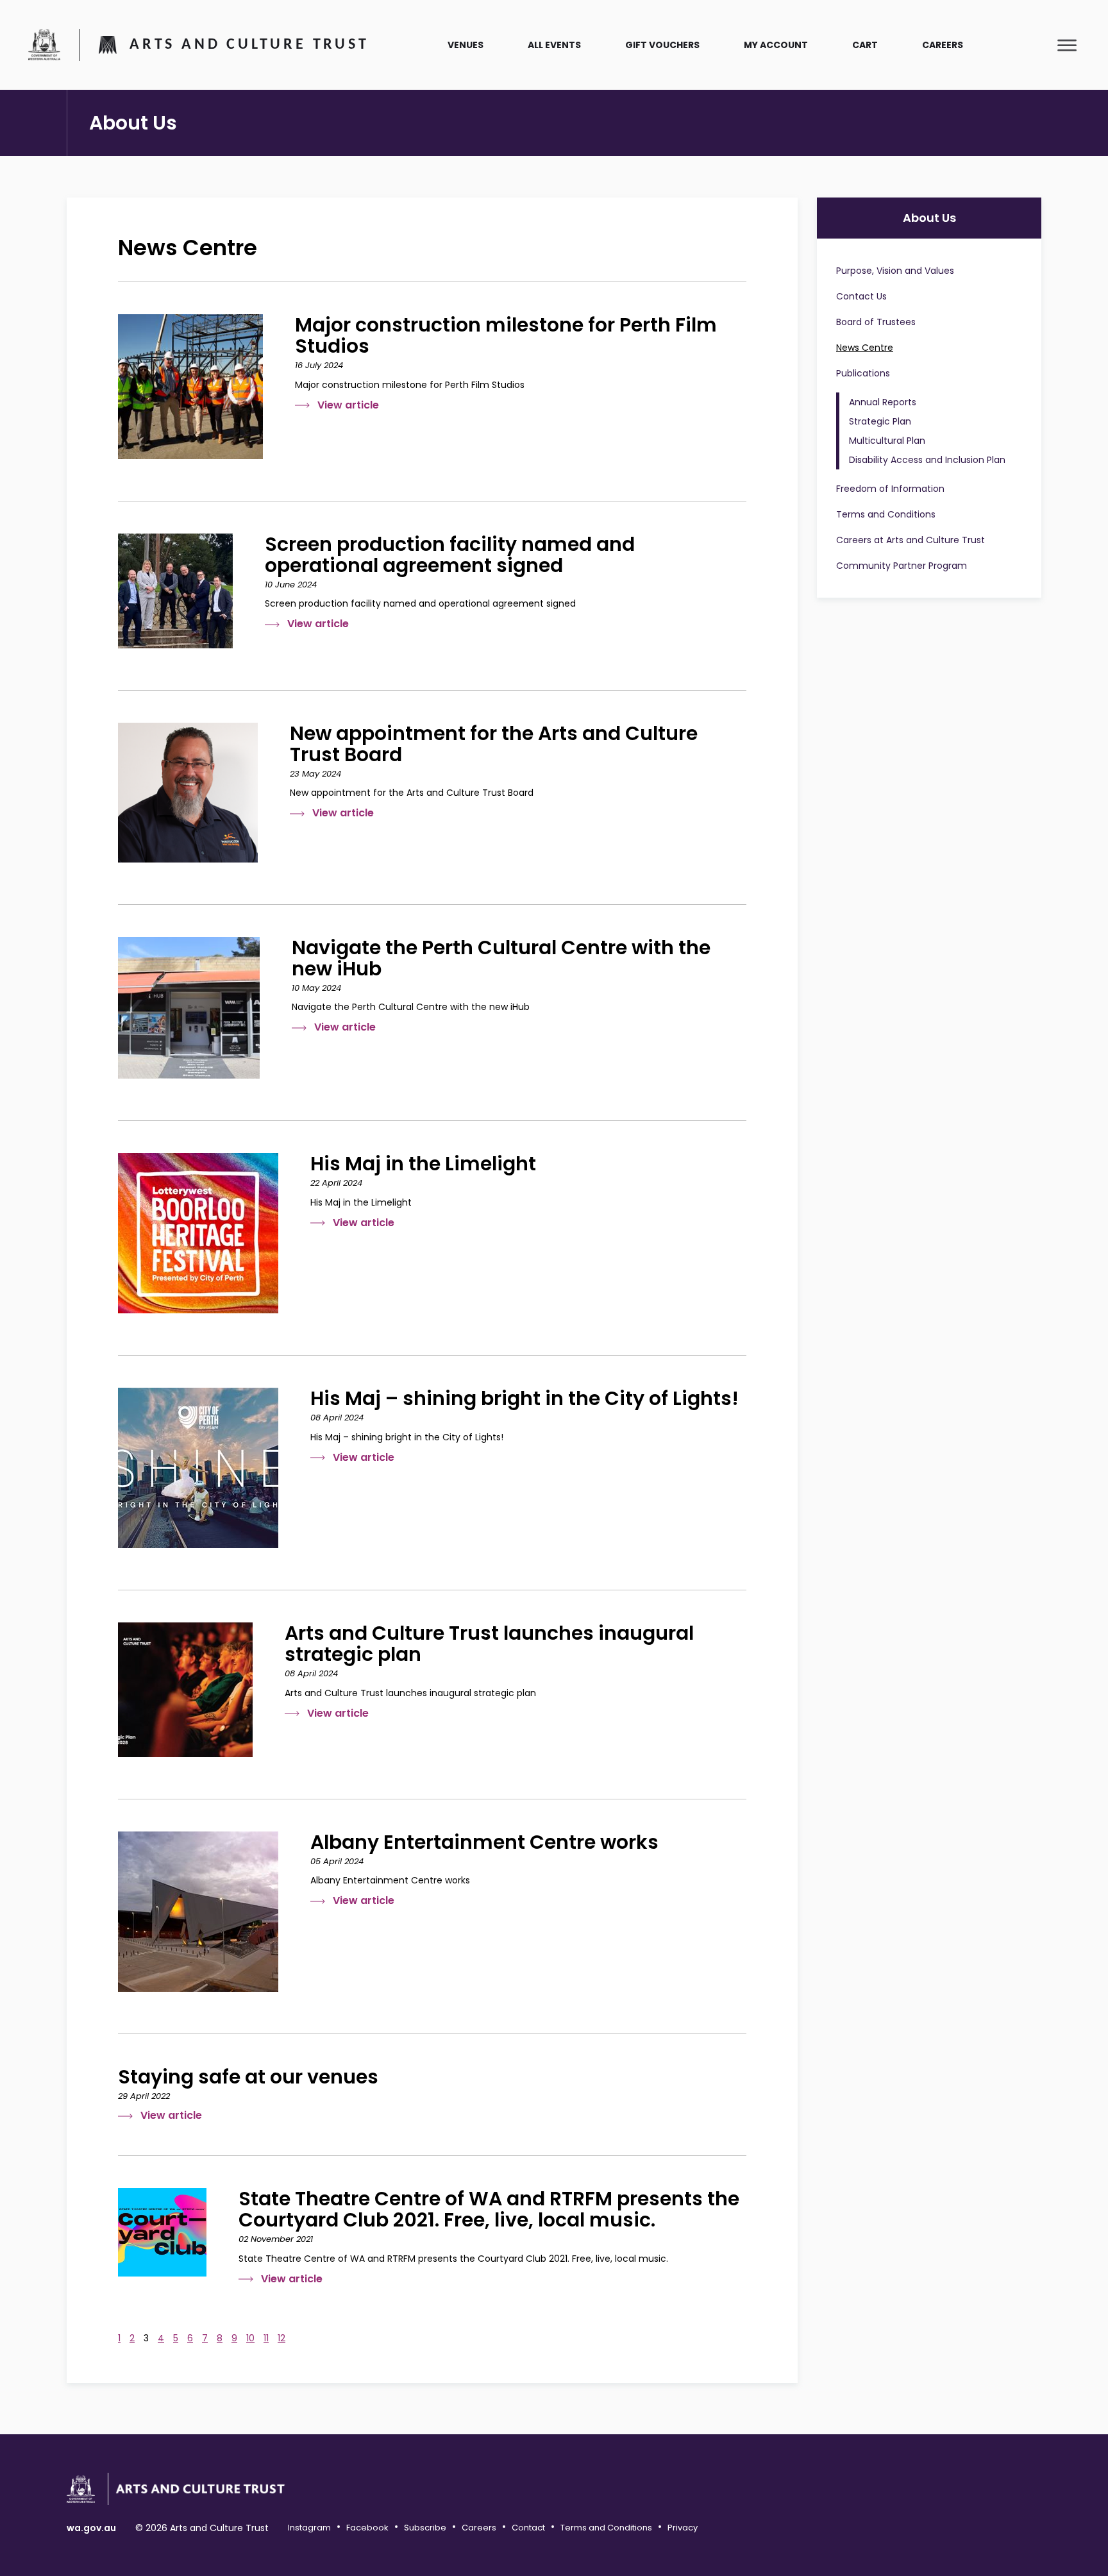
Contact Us (861, 296)
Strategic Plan (880, 421)
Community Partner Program (902, 566)
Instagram (309, 2528)
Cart (865, 45)
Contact (528, 2528)
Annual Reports (883, 402)
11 (266, 2338)
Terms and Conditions (886, 514)
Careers (943, 45)
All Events (554, 45)
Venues (466, 45)
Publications (863, 373)
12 (281, 2338)
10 (250, 2338)
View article (348, 405)
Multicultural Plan (887, 441)
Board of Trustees (876, 322)
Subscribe (425, 2528)
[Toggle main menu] (1067, 45)
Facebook (367, 2528)
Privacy (683, 2528)
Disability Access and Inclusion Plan (927, 460)
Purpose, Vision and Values (895, 271)
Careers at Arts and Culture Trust (911, 540)
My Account (776, 45)
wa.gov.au (91, 2528)
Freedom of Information (890, 489)
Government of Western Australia (44, 44)
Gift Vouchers (662, 45)
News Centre (865, 348)
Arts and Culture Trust (249, 45)
